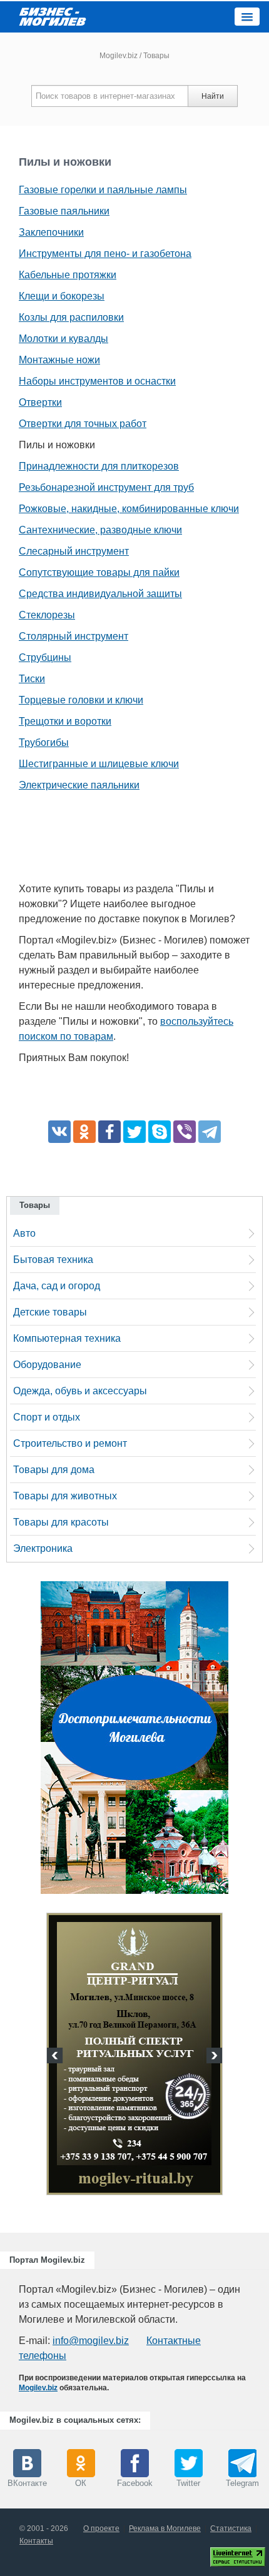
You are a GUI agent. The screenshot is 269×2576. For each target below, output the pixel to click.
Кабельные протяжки (68, 275)
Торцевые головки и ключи (81, 700)
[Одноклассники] (84, 1132)
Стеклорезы (47, 615)
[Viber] (185, 1132)
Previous (56, 2057)
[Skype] (160, 1132)
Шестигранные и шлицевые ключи (99, 764)
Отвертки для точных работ (83, 424)
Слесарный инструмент (74, 551)
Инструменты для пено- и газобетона (105, 254)
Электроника (43, 1548)
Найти (213, 96)
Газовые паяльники (64, 211)
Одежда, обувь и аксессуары (80, 1391)
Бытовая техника (53, 1260)
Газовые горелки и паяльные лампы (103, 190)
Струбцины (45, 657)
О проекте (101, 2528)
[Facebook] (109, 1132)
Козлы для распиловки (71, 317)
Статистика (231, 2528)
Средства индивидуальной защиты (100, 594)
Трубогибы (44, 742)
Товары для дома (54, 1470)
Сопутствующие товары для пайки (99, 572)
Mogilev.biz (119, 56)
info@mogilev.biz (91, 2341)
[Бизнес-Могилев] (53, 16)
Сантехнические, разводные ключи (100, 530)
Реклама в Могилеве (165, 2528)
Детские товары (50, 1312)
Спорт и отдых (47, 1417)
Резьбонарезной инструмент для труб (106, 487)
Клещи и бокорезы (62, 296)
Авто (24, 1233)
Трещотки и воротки (65, 721)
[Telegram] (210, 1132)
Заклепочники (51, 232)
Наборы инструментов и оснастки (97, 381)
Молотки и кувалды (63, 339)
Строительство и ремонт (70, 1443)
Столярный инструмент (74, 636)
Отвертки (40, 402)
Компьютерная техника (67, 1338)
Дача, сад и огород (57, 1286)
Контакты (36, 2541)
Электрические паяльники (79, 785)
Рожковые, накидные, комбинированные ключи (129, 509)
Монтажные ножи (59, 360)
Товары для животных (65, 1496)
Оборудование (47, 1365)
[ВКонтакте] (59, 1132)
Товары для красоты (61, 1522)
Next (213, 2057)
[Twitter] (134, 1132)
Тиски (32, 679)
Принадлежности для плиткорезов (99, 466)
